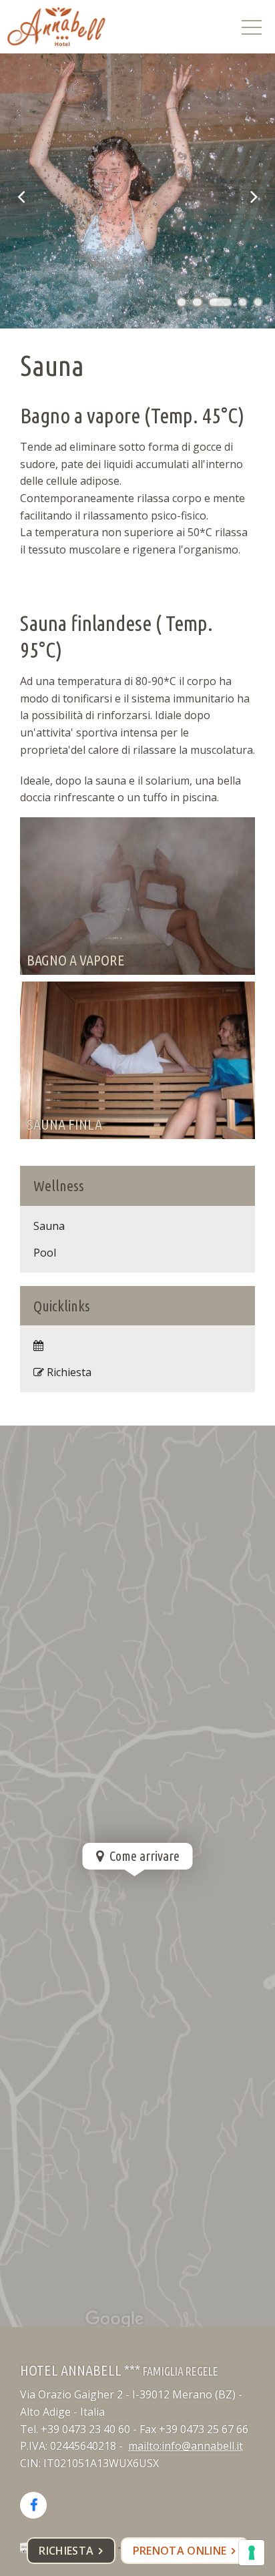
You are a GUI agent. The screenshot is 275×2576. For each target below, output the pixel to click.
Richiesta (66, 2551)
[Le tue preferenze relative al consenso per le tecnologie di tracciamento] (252, 2553)
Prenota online (180, 2551)
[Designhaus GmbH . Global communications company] (56, 27)
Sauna (49, 1226)
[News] (137, 1345)
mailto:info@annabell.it (186, 2446)
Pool (45, 1253)
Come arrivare (143, 1856)
